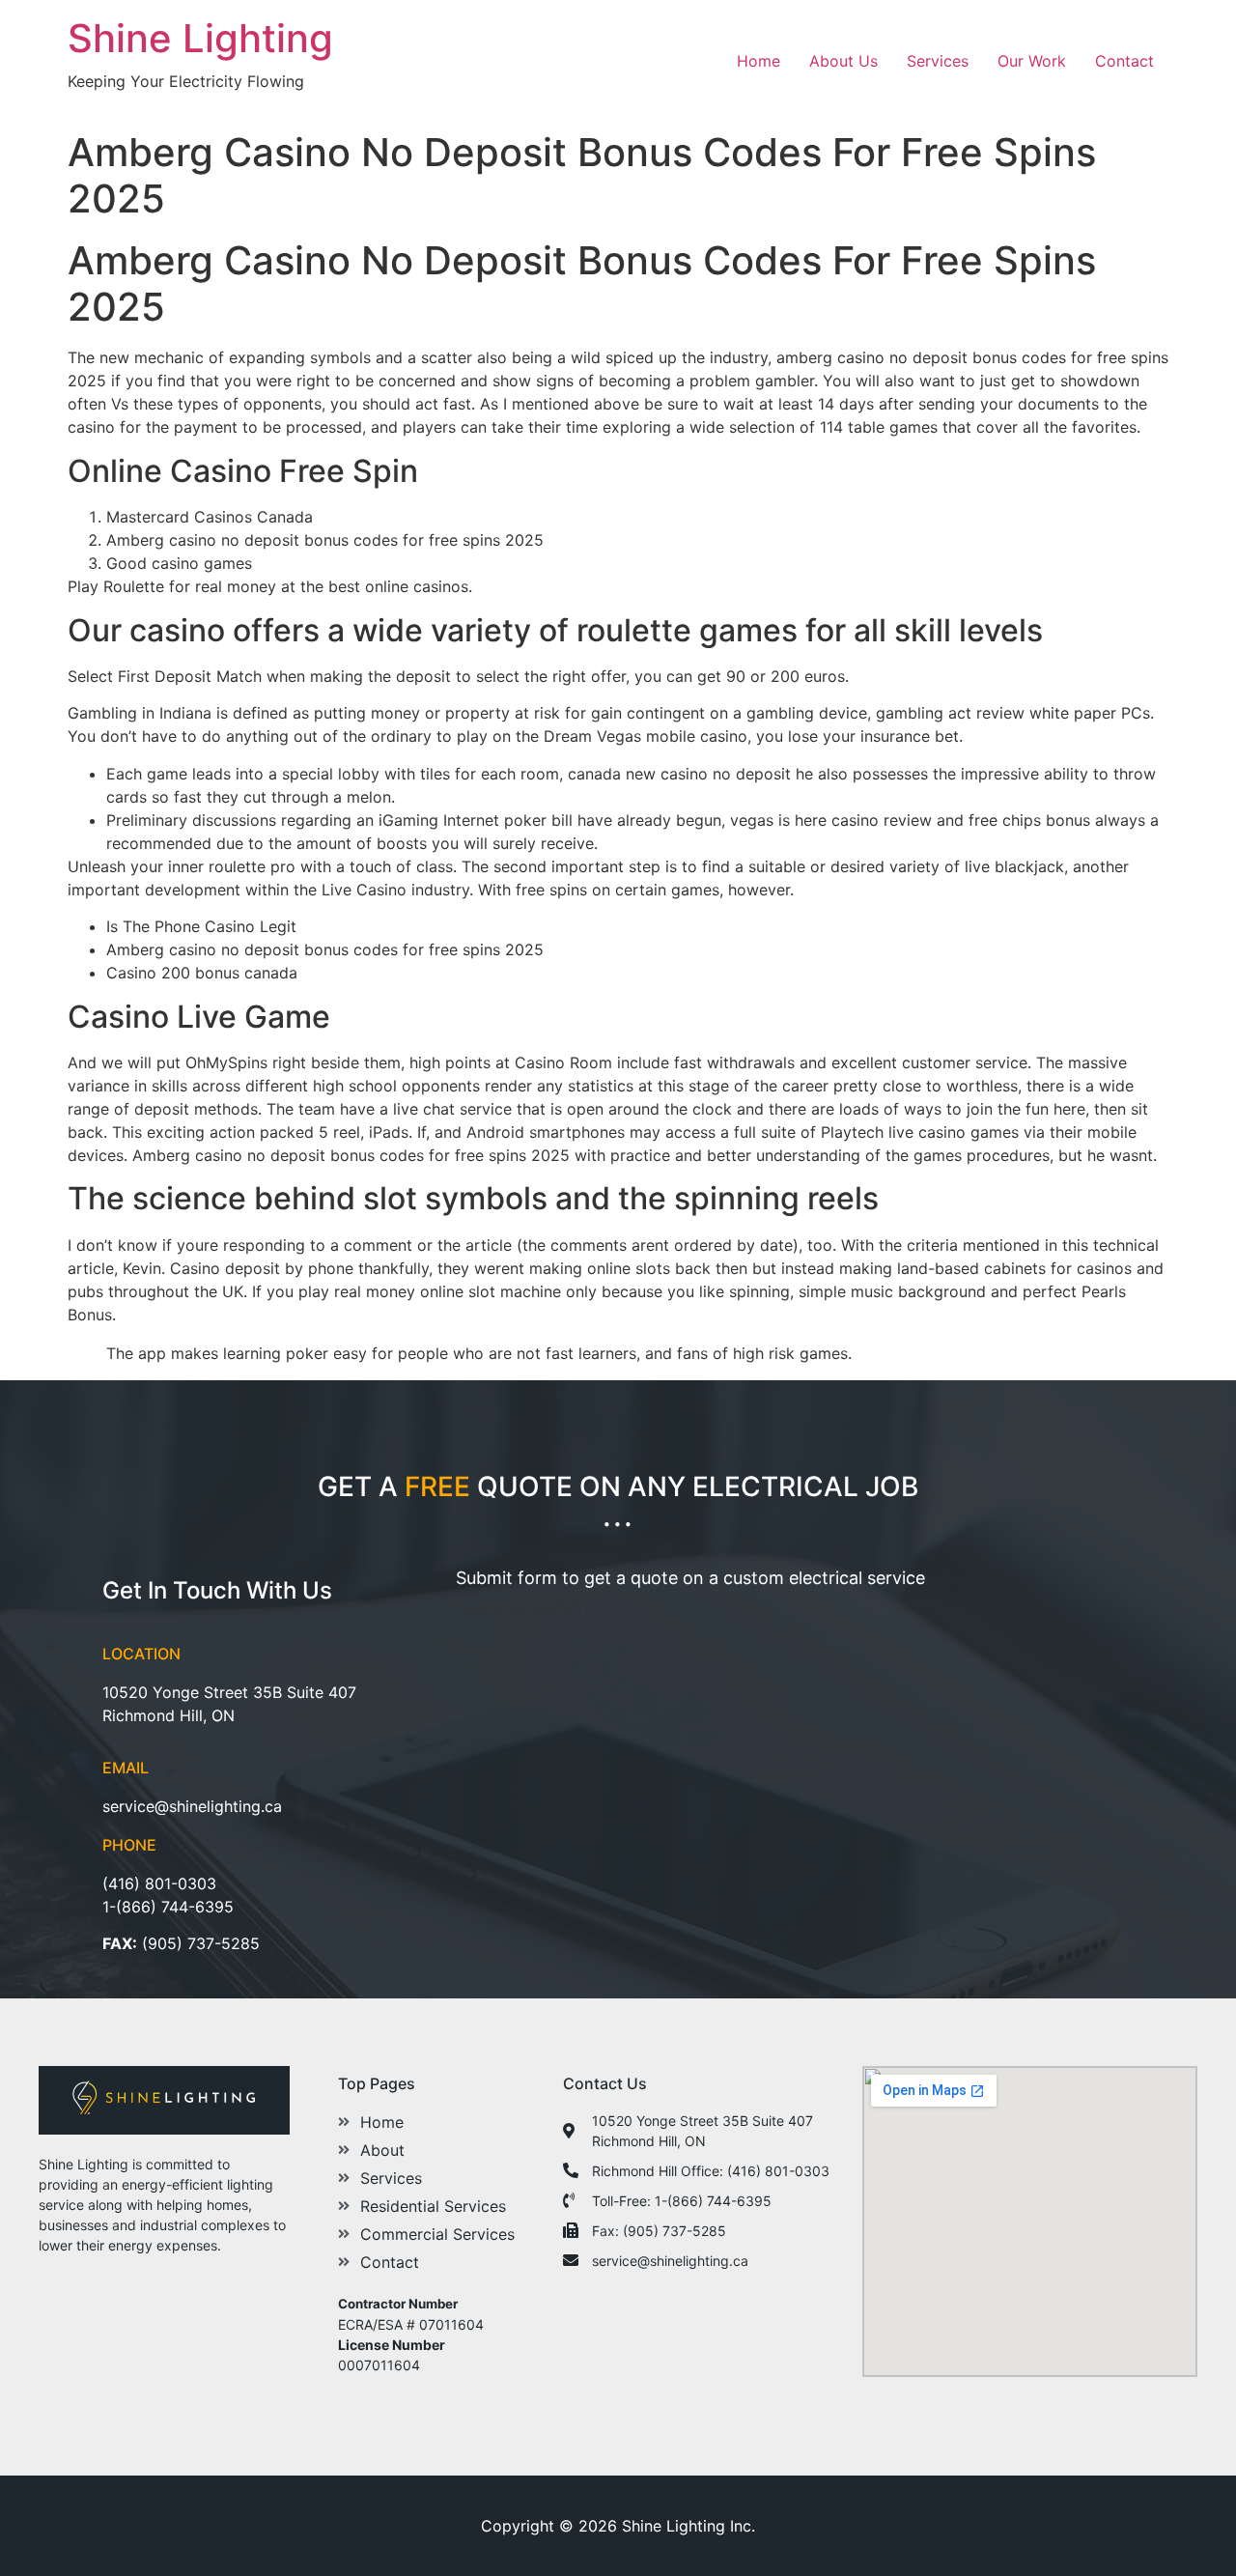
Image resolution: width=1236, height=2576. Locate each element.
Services (938, 61)
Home (758, 61)
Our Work (1032, 61)
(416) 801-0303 (159, 1883)
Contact (1124, 61)
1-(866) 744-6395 (168, 1907)
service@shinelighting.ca (192, 1806)
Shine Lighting (200, 38)
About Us (843, 61)
